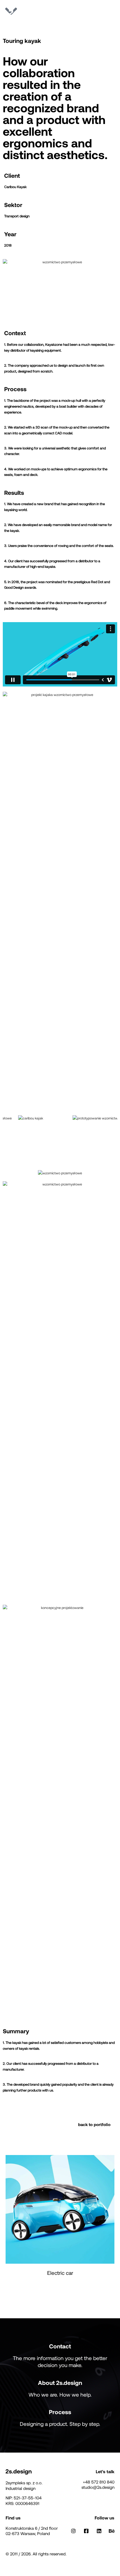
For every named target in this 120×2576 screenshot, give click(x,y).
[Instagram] (74, 2531)
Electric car (60, 2273)
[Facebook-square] (86, 2531)
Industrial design (21, 2488)
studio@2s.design (98, 2487)
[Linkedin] (99, 2531)
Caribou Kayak (15, 187)
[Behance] (112, 2531)
